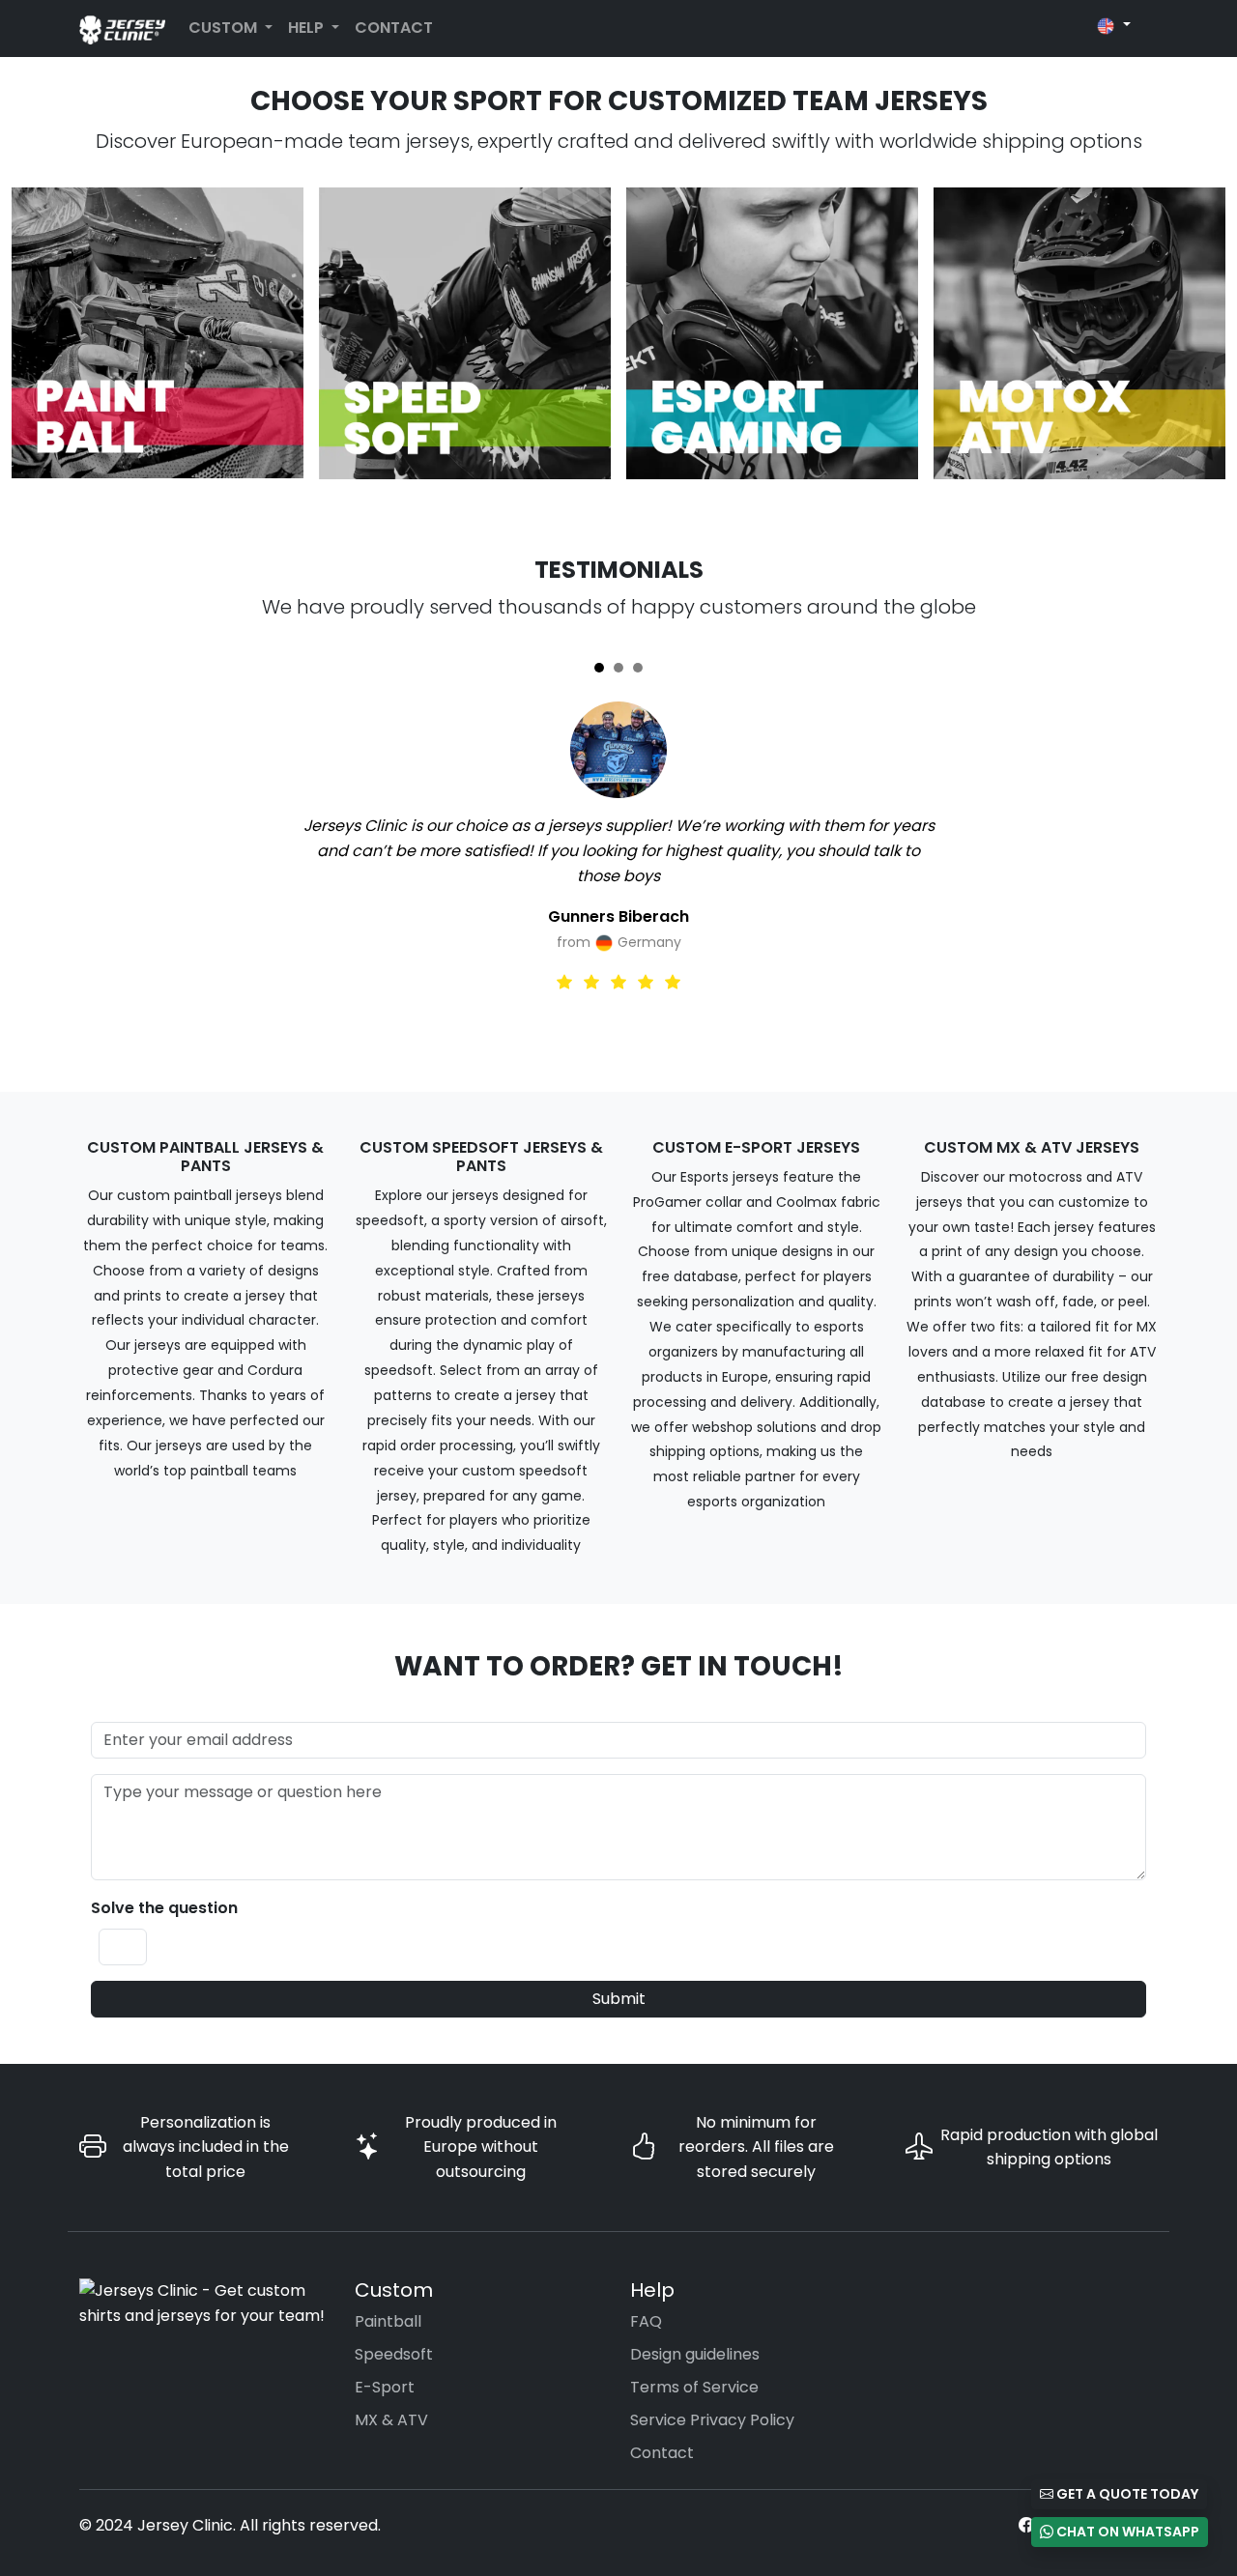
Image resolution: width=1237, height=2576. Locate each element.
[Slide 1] (599, 668)
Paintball (388, 2321)
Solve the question (164, 1908)
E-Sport (385, 2387)
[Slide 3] (638, 668)
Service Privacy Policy (712, 2420)
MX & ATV (391, 2420)
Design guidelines (695, 2354)
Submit (619, 1999)
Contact (394, 28)
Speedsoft (394, 2354)
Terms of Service (694, 2387)
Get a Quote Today (1126, 2494)
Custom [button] (225, 28)
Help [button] (308, 28)
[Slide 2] (618, 668)
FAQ (646, 2321)
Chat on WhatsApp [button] (1126, 2532)
